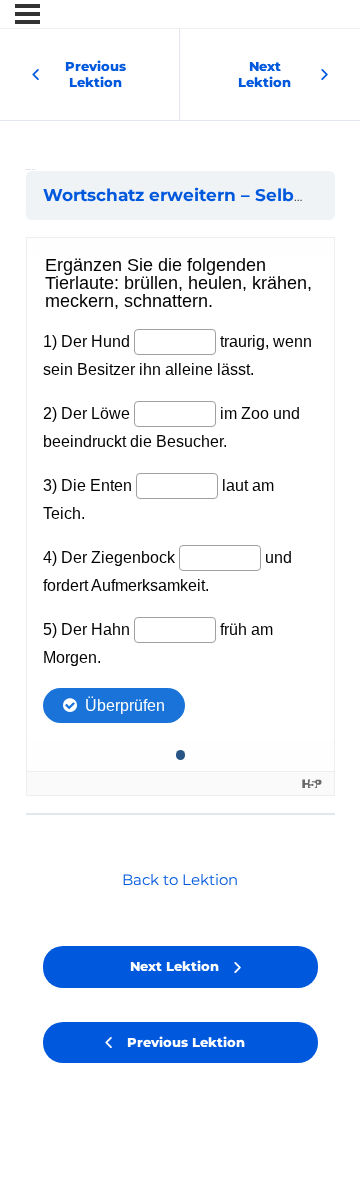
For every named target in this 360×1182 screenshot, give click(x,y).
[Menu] (27, 14)
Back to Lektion (180, 880)
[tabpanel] (180, 516)
